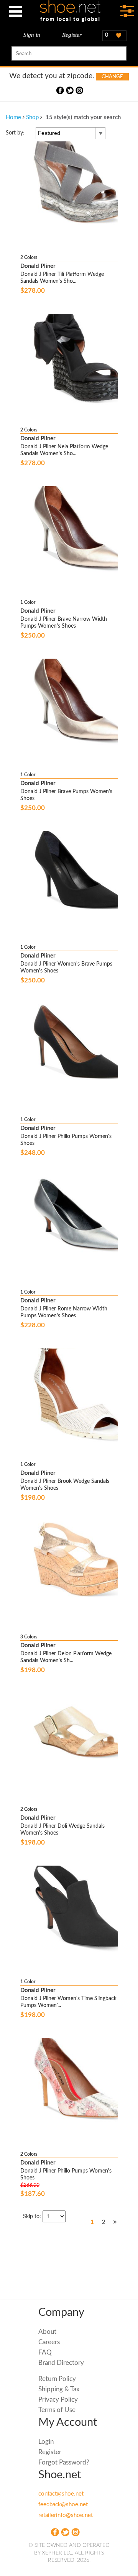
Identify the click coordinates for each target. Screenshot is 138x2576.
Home (13, 117)
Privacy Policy (58, 2400)
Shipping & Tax (59, 2389)
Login (46, 2442)
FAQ (45, 2352)
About (47, 2332)
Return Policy (57, 2379)
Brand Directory (61, 2363)
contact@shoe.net (61, 2494)
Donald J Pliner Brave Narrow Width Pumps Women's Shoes (64, 623)
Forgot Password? (64, 2462)
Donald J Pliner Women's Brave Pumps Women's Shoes (66, 967)
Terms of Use (57, 2410)
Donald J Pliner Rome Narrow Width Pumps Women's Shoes (64, 1312)
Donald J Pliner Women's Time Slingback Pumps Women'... (68, 2002)
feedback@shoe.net (63, 2505)
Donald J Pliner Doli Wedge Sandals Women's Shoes (62, 1830)
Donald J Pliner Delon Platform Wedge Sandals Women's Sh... (66, 1657)
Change (112, 77)
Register (72, 35)
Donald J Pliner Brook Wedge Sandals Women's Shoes (65, 1485)
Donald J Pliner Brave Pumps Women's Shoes (66, 795)
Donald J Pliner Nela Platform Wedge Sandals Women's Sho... (64, 450)
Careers (49, 2342)
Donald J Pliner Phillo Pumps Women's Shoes (66, 1140)
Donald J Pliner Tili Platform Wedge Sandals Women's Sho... (62, 278)
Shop (32, 117)
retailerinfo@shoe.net (66, 2515)
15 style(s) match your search (83, 117)
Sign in (32, 35)
